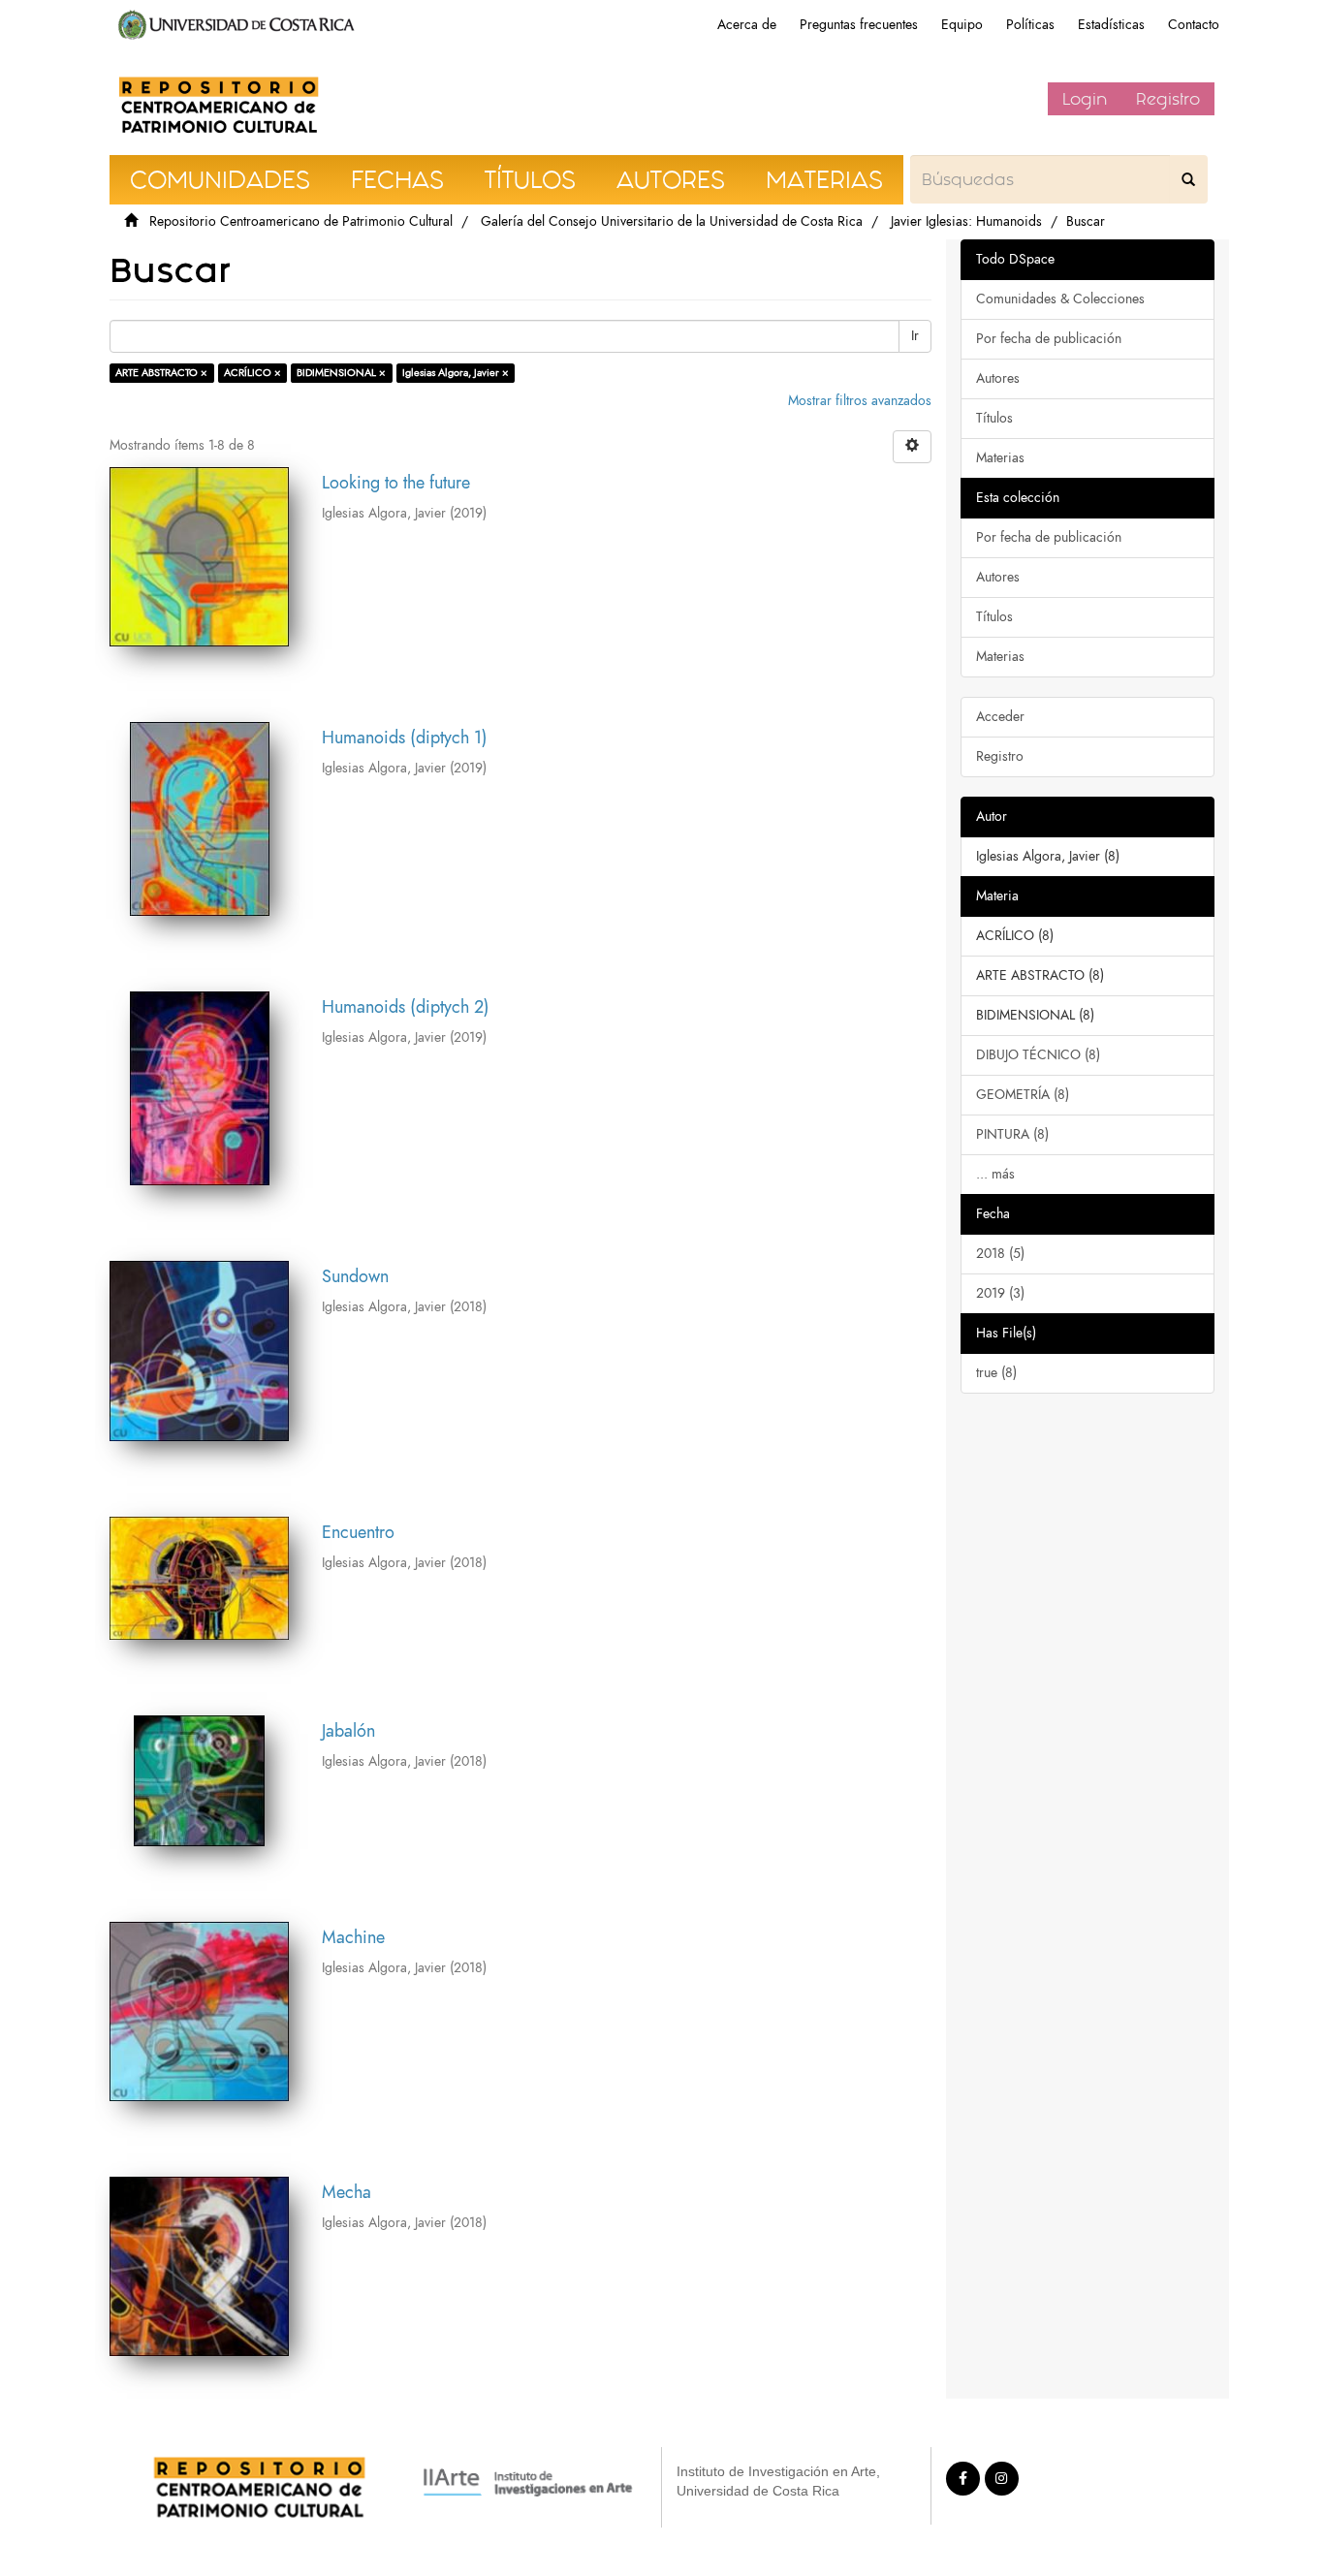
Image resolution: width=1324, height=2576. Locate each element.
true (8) (996, 1373)
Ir (915, 336)
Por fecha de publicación (1049, 339)
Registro (1168, 99)
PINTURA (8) (1012, 1134)
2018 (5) (1000, 1254)
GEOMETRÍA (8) (1023, 1095)
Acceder (1000, 717)
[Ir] (1188, 179)
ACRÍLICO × (252, 373)
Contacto (1194, 25)
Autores (998, 378)
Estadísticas (1111, 25)
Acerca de (747, 25)
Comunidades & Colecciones (1060, 299)
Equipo (962, 25)
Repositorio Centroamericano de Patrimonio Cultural (301, 221)
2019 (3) (1000, 1293)
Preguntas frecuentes (859, 25)
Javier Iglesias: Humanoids (966, 221)
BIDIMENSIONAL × (341, 373)
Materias (1000, 458)
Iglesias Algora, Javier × (456, 373)
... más (995, 1174)
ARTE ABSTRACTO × (161, 373)
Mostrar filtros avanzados (860, 401)
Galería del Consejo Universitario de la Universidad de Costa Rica (672, 221)
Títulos (994, 418)
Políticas (1030, 25)
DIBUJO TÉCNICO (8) (1038, 1055)
